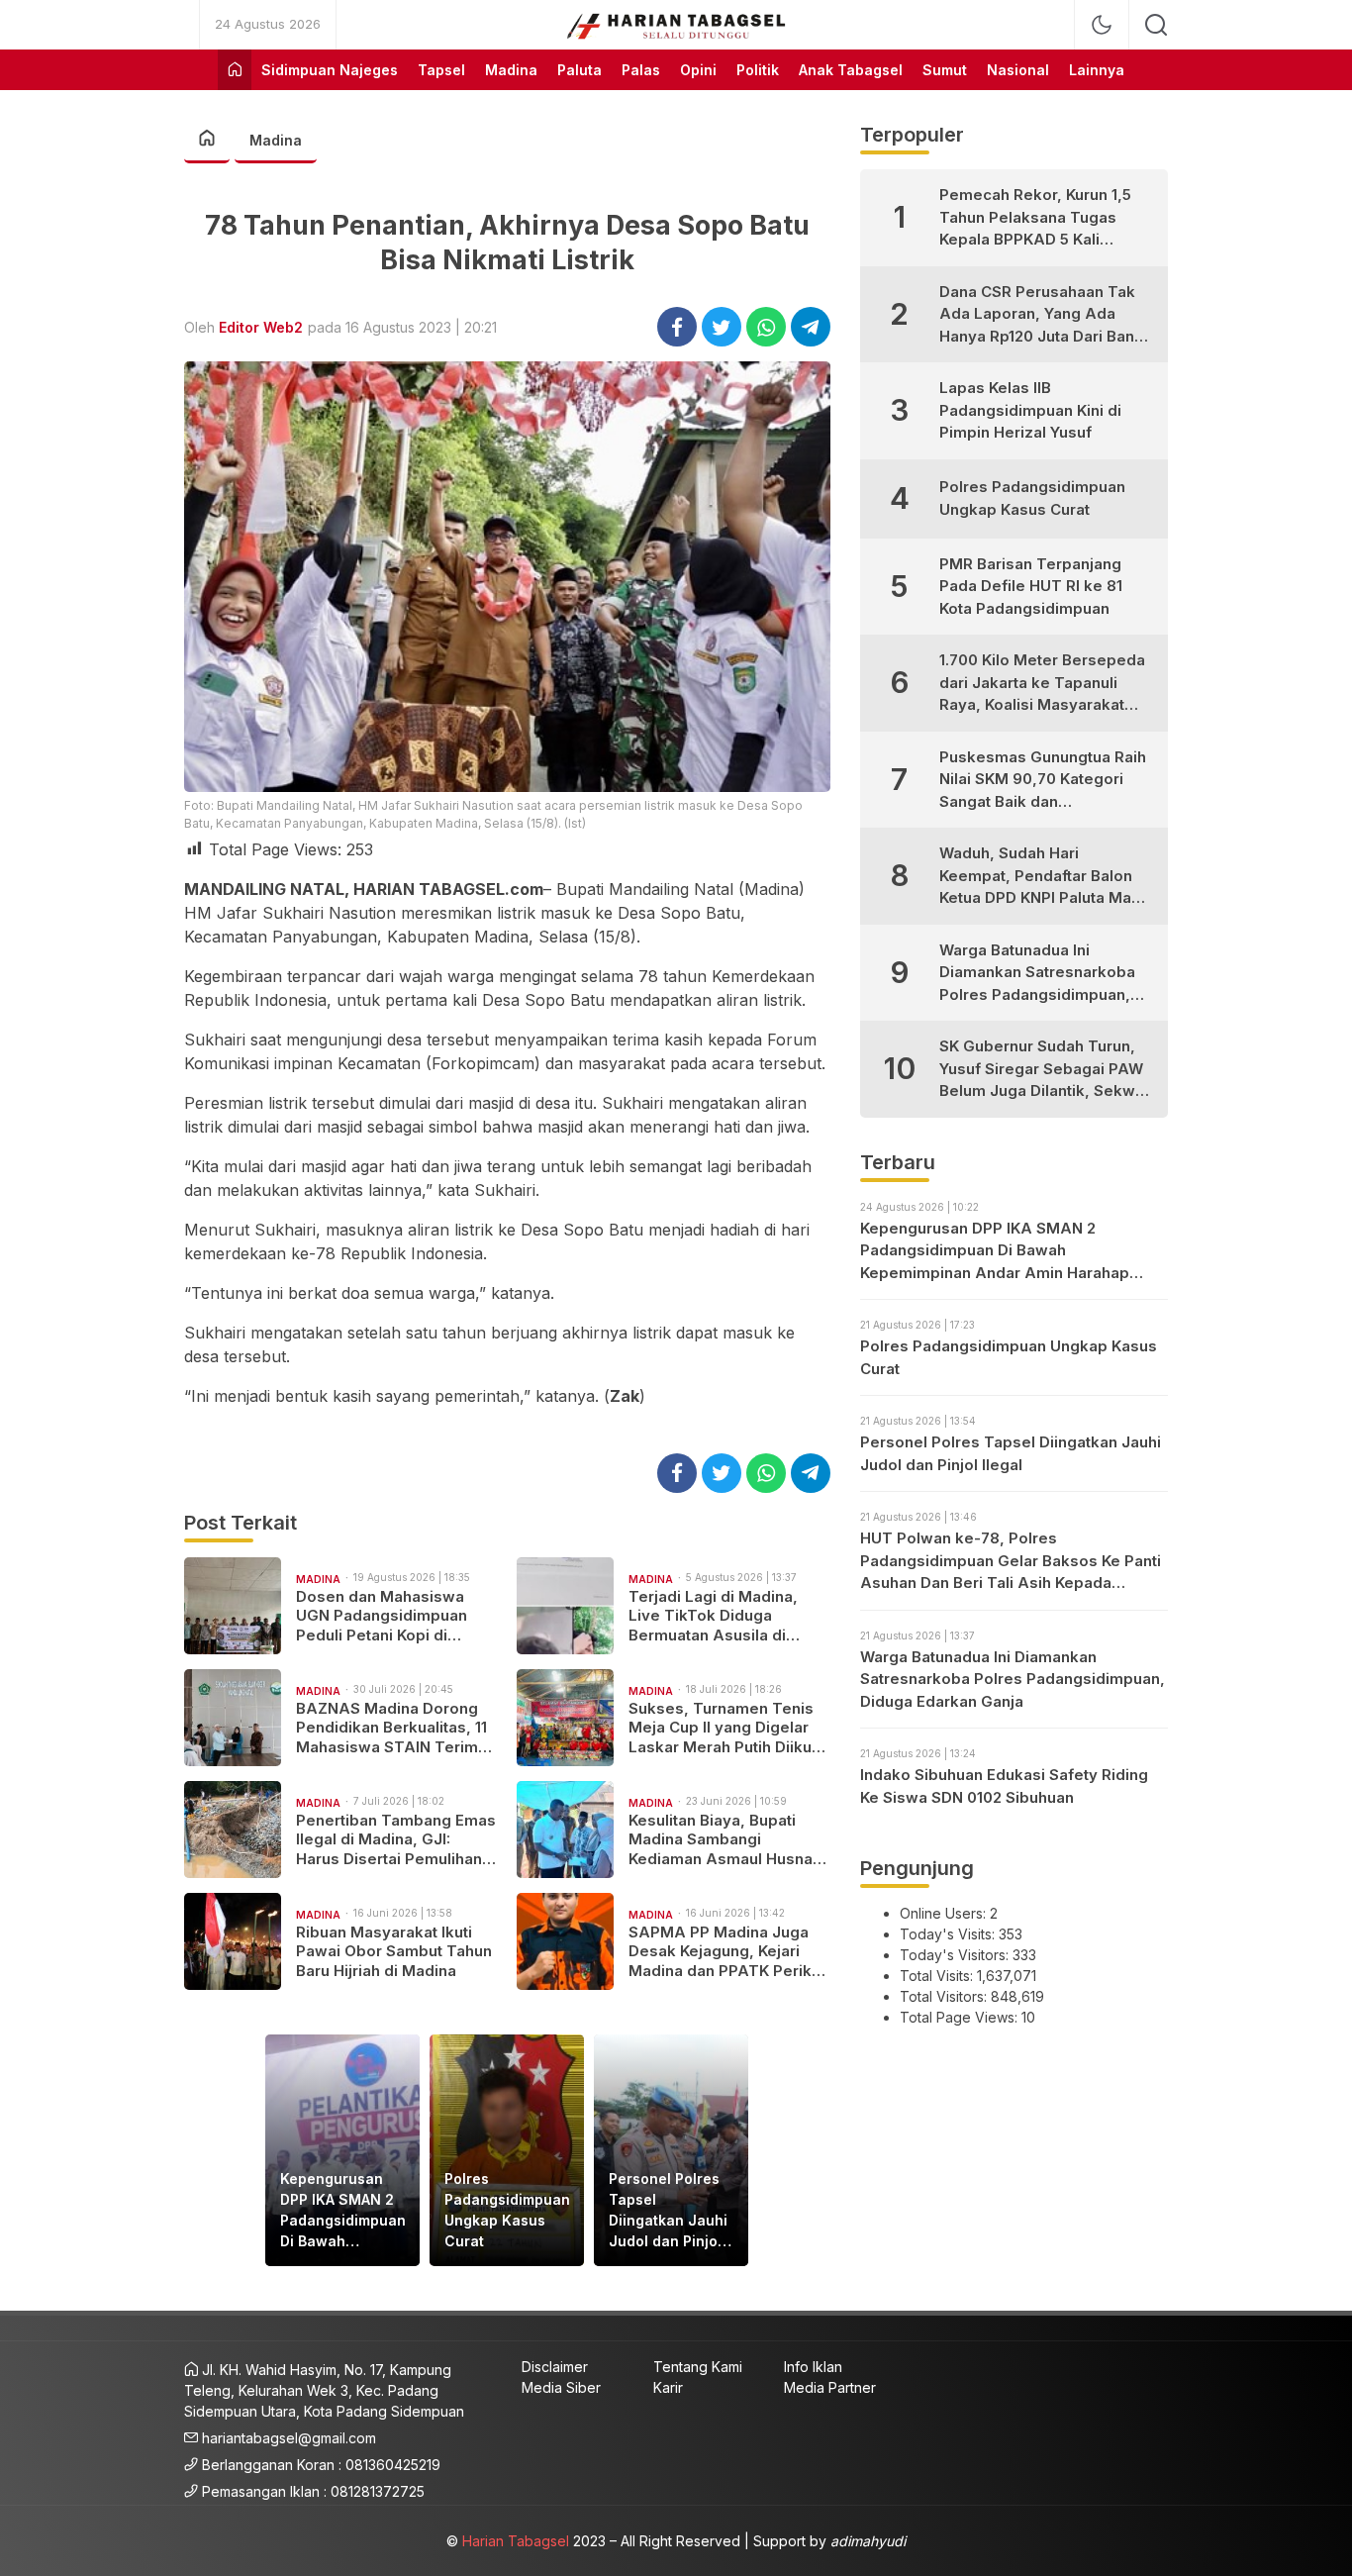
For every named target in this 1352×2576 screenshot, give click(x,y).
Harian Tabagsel (516, 2541)
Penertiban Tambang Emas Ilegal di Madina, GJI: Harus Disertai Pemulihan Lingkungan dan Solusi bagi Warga (396, 1840)
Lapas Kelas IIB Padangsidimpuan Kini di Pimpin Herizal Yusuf (1030, 410)
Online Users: (945, 1913)
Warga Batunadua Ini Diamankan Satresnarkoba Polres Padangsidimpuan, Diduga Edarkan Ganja (1037, 974)
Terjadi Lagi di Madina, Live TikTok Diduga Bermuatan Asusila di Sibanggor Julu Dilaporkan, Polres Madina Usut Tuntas (729, 1616)
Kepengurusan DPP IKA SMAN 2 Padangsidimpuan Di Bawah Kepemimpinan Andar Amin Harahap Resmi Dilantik (343, 2211)
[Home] (235, 70)
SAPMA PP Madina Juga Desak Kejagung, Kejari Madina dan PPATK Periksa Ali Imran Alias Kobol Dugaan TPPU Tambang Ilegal (729, 1952)
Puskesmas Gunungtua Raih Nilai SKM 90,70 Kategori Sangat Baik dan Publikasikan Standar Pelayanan (1043, 781)
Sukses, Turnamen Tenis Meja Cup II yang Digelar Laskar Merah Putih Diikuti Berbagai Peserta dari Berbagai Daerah (724, 1728)
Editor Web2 (261, 327)
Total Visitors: (945, 1996)
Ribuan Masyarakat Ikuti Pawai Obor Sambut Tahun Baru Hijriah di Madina (394, 1951)
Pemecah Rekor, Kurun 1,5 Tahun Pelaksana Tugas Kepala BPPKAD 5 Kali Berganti (1035, 218)
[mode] (1102, 25)
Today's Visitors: (956, 1955)
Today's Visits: (949, 1934)
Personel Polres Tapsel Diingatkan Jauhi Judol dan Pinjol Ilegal (668, 2211)
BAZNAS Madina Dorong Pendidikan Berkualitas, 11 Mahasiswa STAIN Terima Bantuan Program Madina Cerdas (391, 1728)
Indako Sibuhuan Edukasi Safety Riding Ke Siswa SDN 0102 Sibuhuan (1004, 1786)
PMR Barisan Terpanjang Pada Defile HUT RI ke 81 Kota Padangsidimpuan (1031, 586)
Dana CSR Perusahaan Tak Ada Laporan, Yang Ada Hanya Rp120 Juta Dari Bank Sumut (1041, 315)
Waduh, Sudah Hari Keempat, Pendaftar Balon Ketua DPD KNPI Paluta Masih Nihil (1046, 877)
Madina (276, 140)
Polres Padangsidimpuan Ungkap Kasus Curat (507, 2210)
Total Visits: (938, 1976)
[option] (342, 2150)
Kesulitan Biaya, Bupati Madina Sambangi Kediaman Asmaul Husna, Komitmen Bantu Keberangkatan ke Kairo (723, 1840)
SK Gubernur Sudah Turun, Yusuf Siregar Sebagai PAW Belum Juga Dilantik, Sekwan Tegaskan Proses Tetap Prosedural (1046, 1070)
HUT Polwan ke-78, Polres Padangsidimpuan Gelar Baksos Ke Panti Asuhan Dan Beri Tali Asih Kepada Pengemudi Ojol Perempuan (1011, 1562)
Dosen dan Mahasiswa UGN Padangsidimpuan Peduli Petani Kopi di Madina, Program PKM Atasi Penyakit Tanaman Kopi (386, 1616)
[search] (1156, 25)
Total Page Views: (961, 2017)
